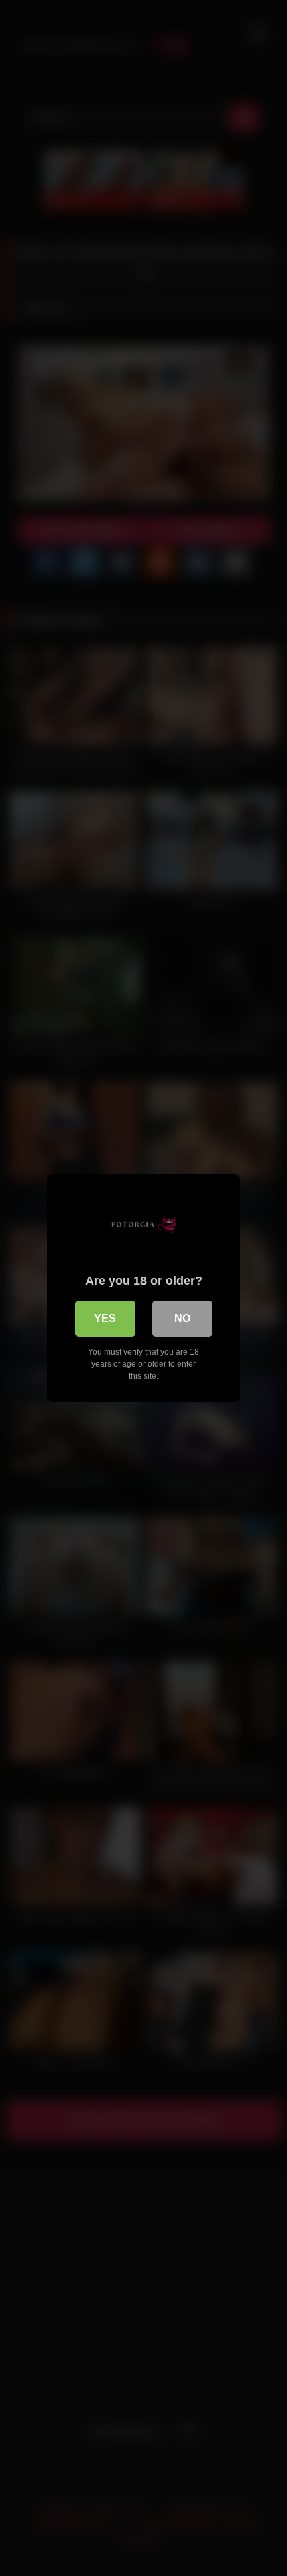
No (182, 1318)
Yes (105, 1318)
